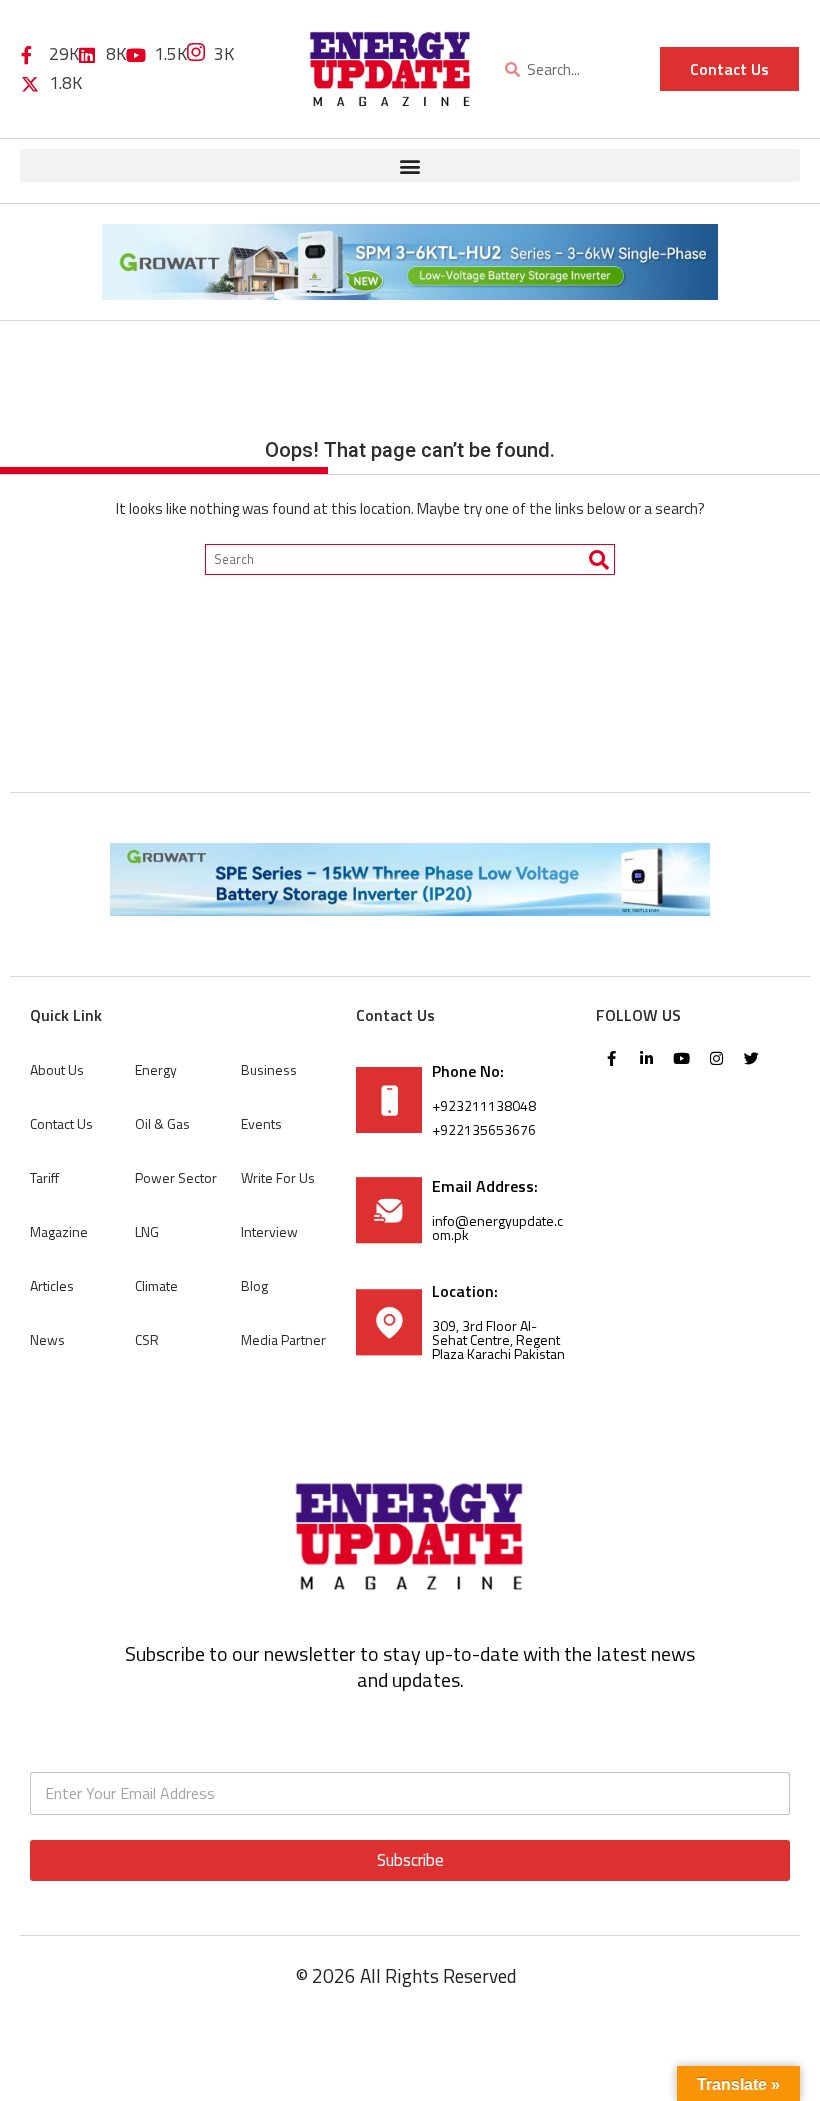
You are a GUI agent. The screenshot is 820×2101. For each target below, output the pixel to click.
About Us (57, 1069)
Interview (269, 1231)
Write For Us (278, 1177)
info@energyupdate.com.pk (497, 1227)
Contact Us (61, 1123)
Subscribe (410, 1860)
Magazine (59, 1231)
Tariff (44, 1177)
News (47, 1339)
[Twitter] (751, 1058)
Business (269, 1069)
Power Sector (176, 1177)
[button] (410, 165)
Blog (254, 1285)
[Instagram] (716, 1058)
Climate (156, 1285)
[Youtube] (681, 1058)
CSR (147, 1339)
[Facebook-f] (611, 1058)
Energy (156, 1069)
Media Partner (283, 1339)
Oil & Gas (162, 1123)
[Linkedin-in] (646, 1058)
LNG (147, 1231)
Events (261, 1123)
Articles (52, 1285)
